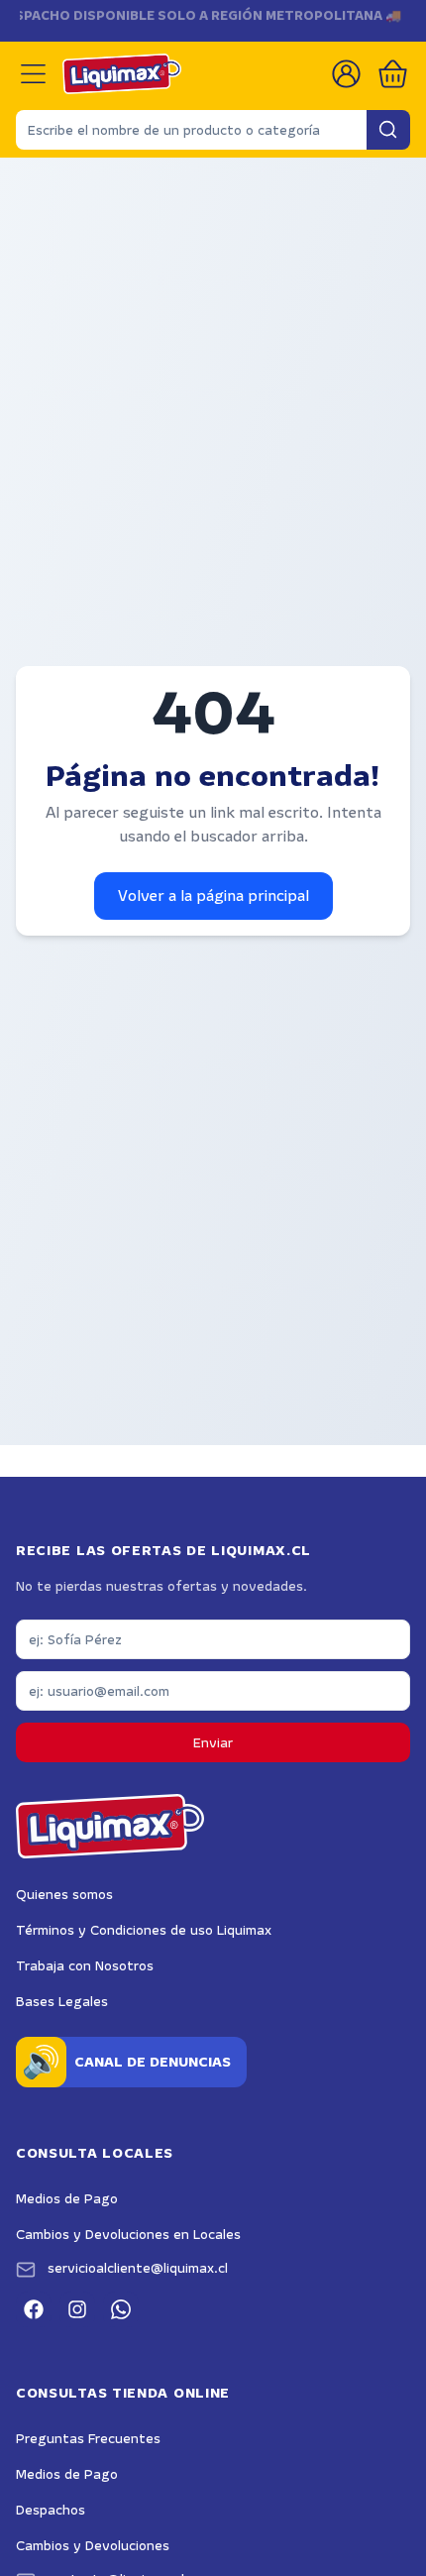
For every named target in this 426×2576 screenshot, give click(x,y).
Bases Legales (62, 2001)
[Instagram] (77, 2309)
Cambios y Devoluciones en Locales (128, 2234)
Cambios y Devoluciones (93, 2545)
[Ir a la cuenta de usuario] (346, 74)
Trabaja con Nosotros (85, 1965)
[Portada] (122, 74)
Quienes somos (64, 1894)
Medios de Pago (67, 2198)
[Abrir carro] (393, 74)
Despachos (51, 2510)
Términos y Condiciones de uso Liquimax (144, 1930)
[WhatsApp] (121, 2309)
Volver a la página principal (213, 896)
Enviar (213, 1742)
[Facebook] (34, 2309)
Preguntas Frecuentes (88, 2438)
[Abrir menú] (33, 74)
